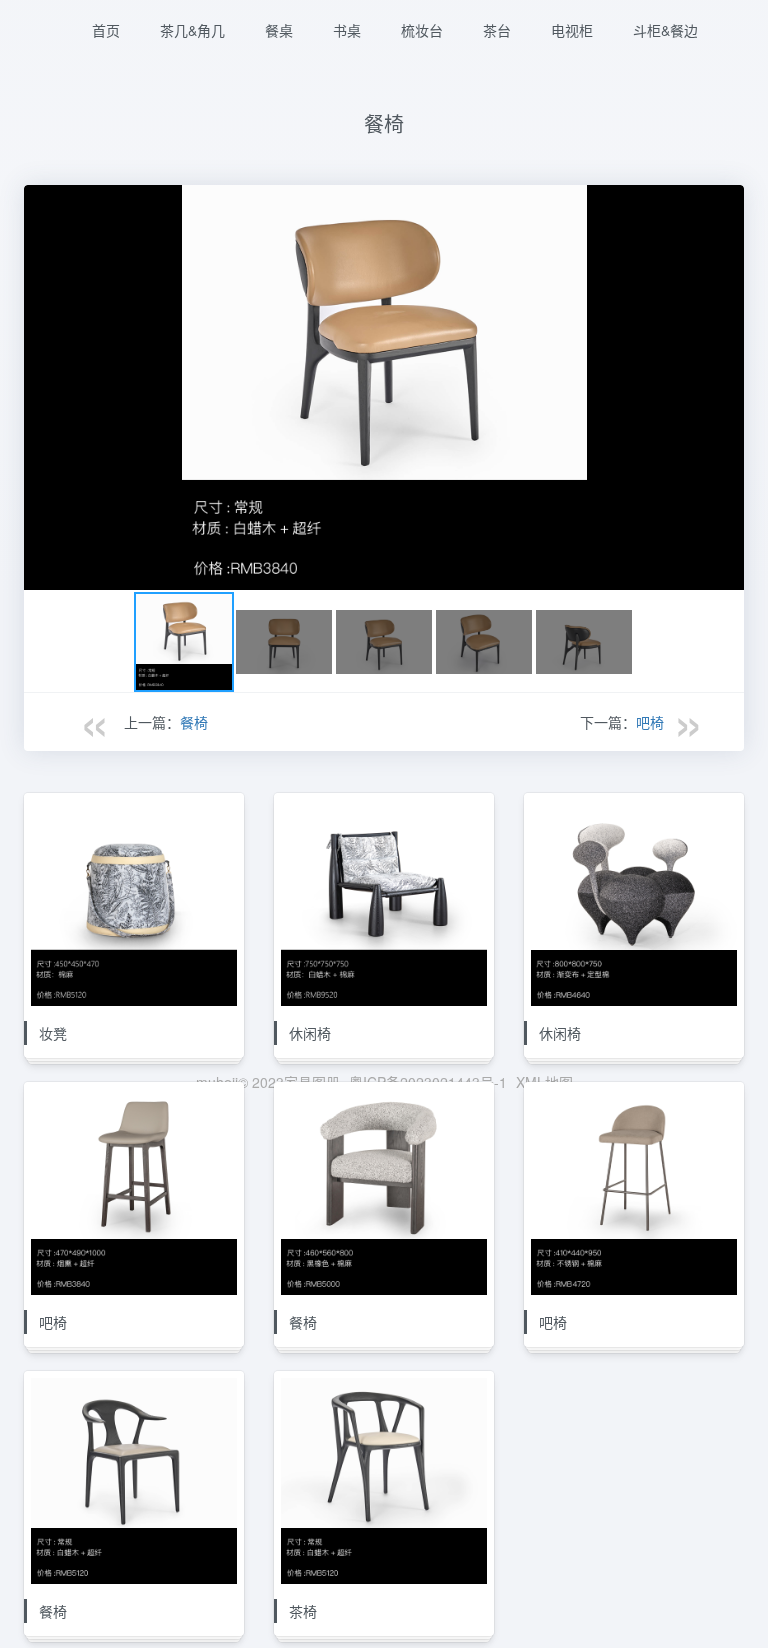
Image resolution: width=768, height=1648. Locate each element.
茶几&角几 (192, 30)
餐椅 (194, 722)
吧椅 (650, 722)
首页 (106, 30)
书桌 (347, 30)
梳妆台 (422, 30)
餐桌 (279, 30)
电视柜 (572, 30)
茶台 (497, 30)
